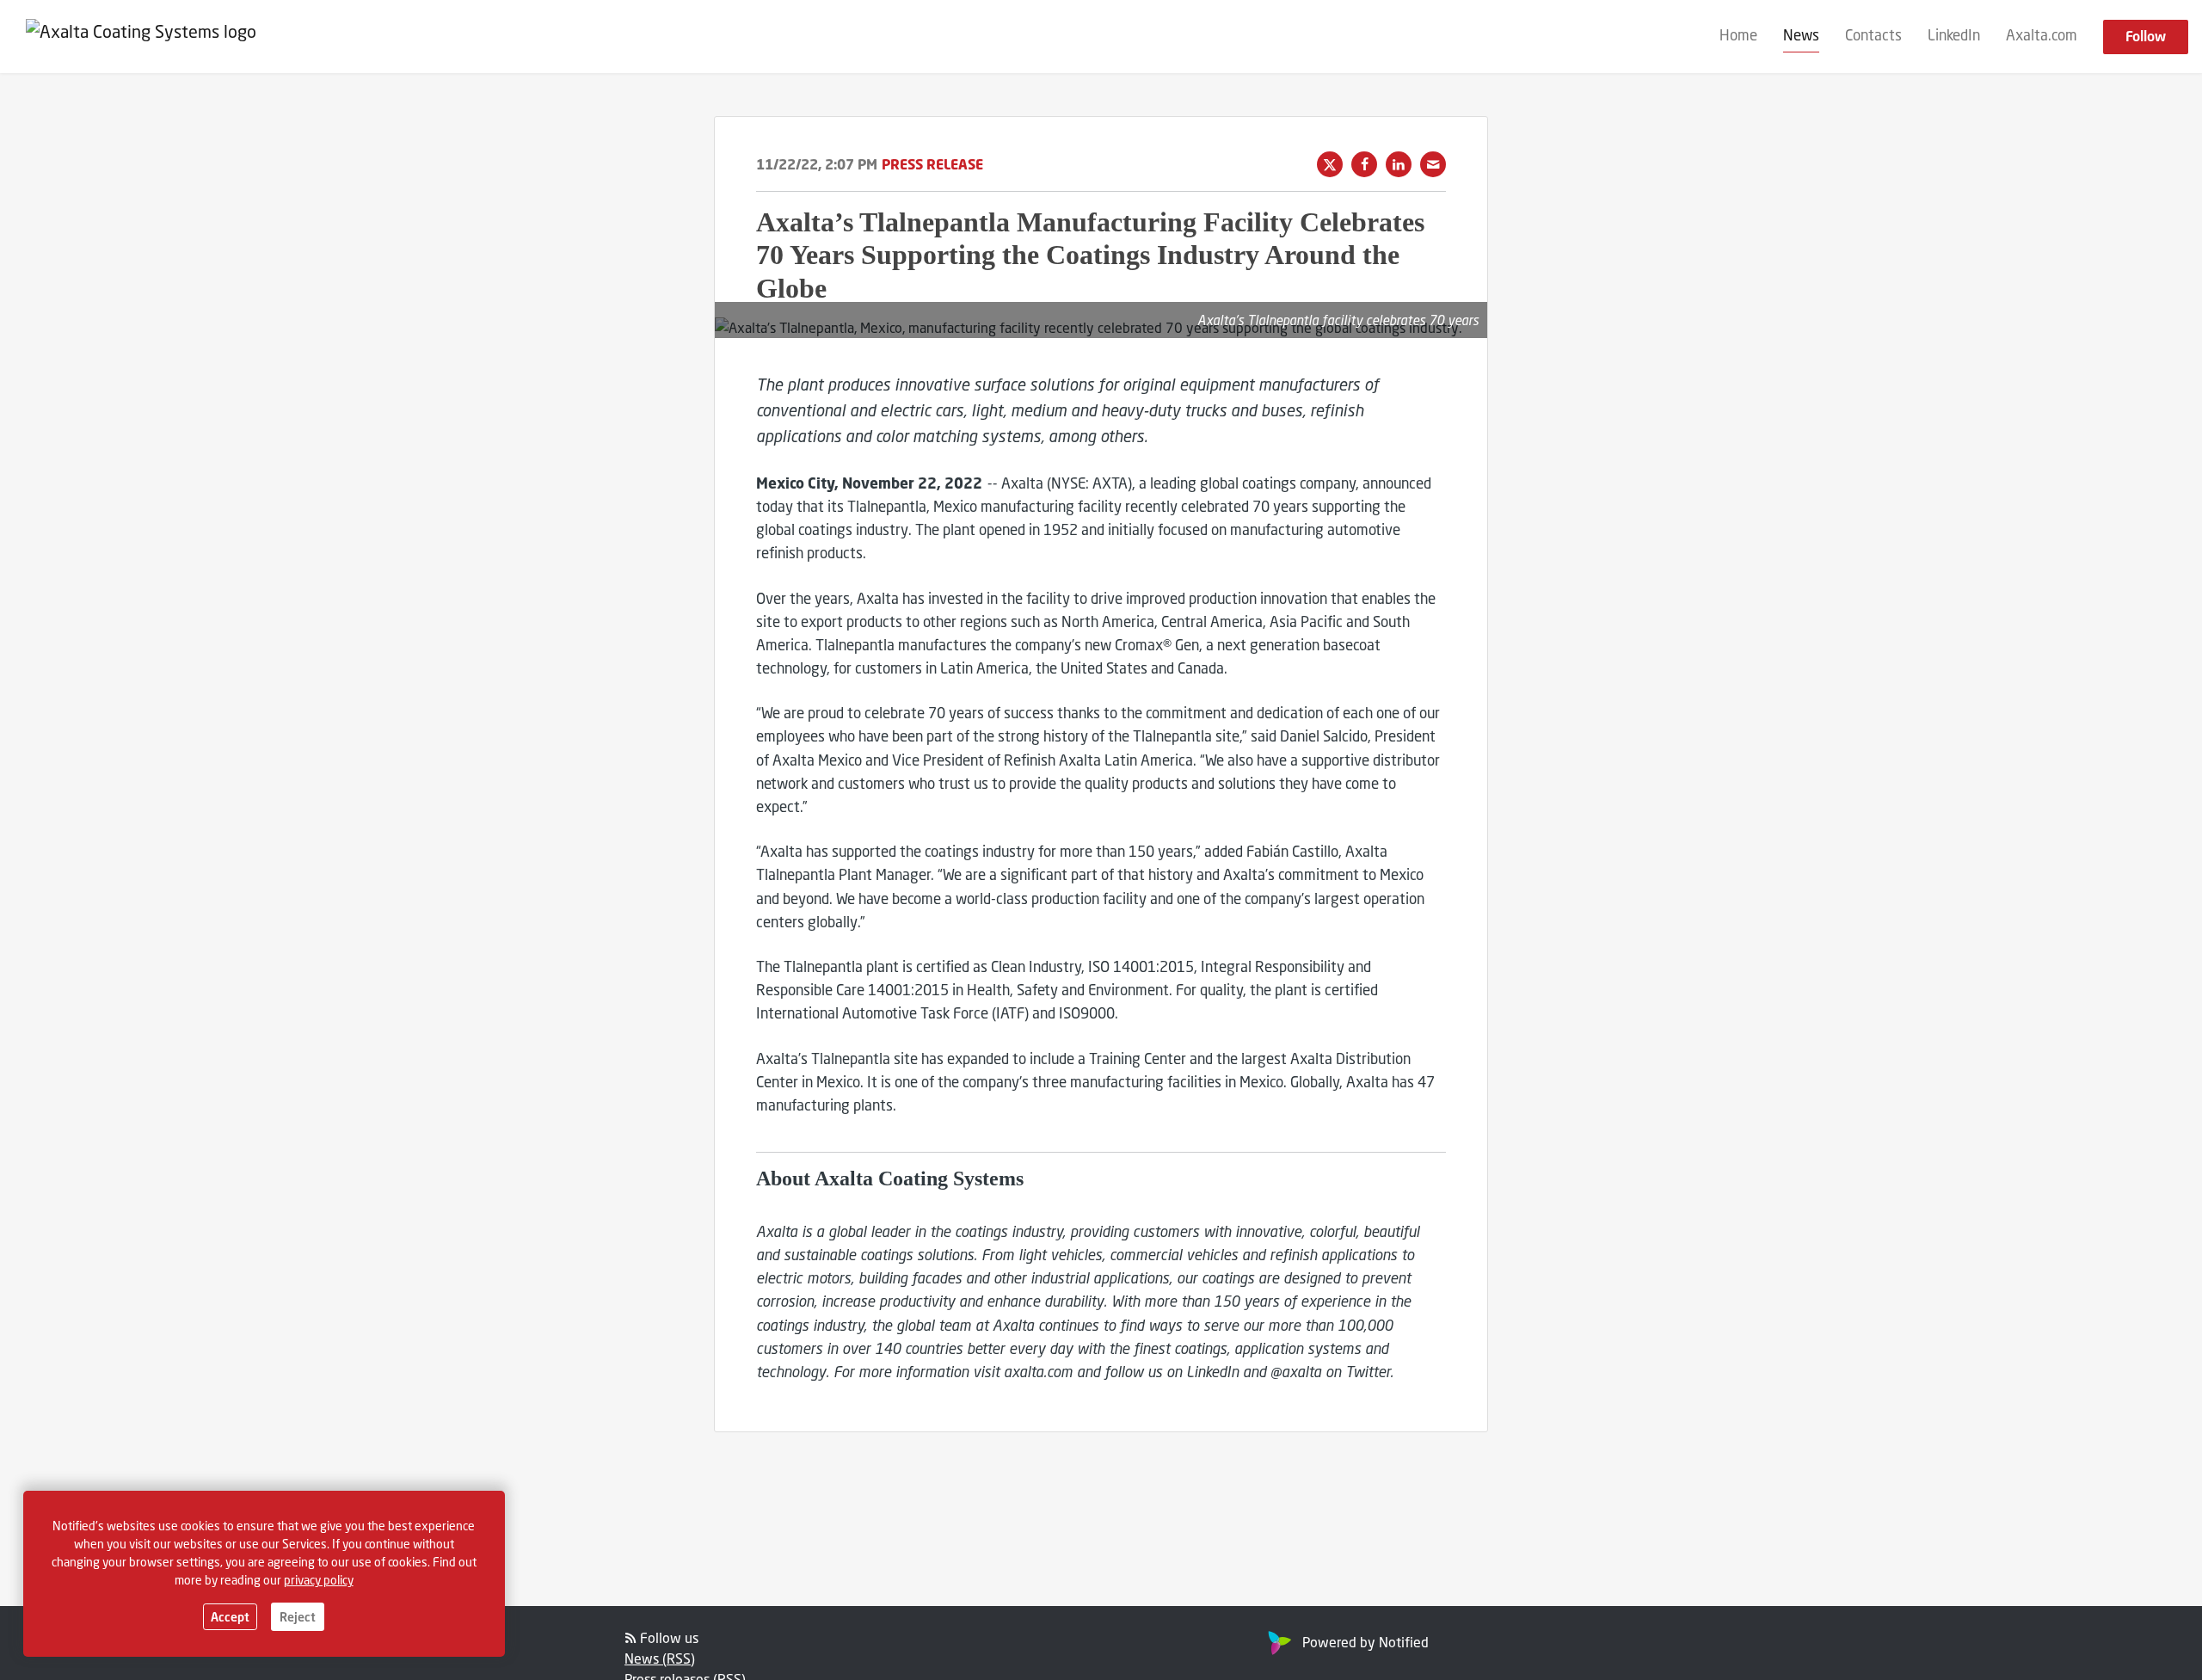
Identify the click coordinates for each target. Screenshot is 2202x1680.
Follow (2146, 37)
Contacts (1873, 36)
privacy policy (319, 1580)
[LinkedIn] (1399, 164)
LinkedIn (1954, 36)
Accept (230, 1617)
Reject (298, 1617)
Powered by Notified (1365, 1642)
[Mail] (1433, 164)
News (1801, 36)
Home (1738, 36)
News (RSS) (660, 1658)
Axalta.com (2042, 36)
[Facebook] (1364, 164)
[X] (1330, 164)
